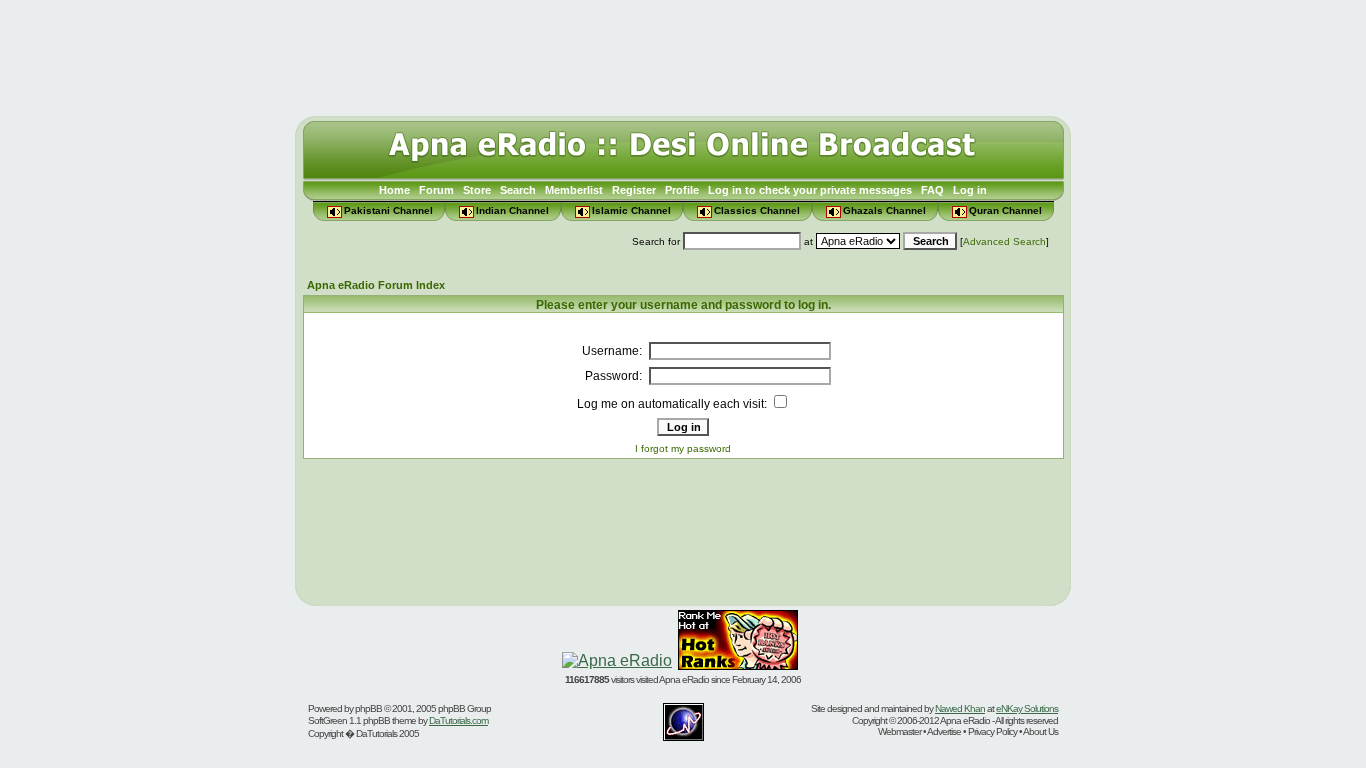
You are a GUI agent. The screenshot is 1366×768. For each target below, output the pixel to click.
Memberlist (574, 190)
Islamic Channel (631, 210)
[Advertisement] (683, 53)
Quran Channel (1005, 210)
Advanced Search (1004, 241)
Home (394, 190)
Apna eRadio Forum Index (376, 285)
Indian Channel (512, 210)
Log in (970, 190)
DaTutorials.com (458, 720)
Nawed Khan (960, 708)
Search (518, 190)
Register (634, 190)
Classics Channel (757, 210)
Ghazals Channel (884, 210)
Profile (682, 190)
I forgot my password (683, 448)
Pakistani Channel (388, 210)
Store (477, 190)
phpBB (368, 708)
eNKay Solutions (1027, 708)
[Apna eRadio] (617, 660)
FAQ (932, 190)
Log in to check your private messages (810, 190)
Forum (436, 190)
